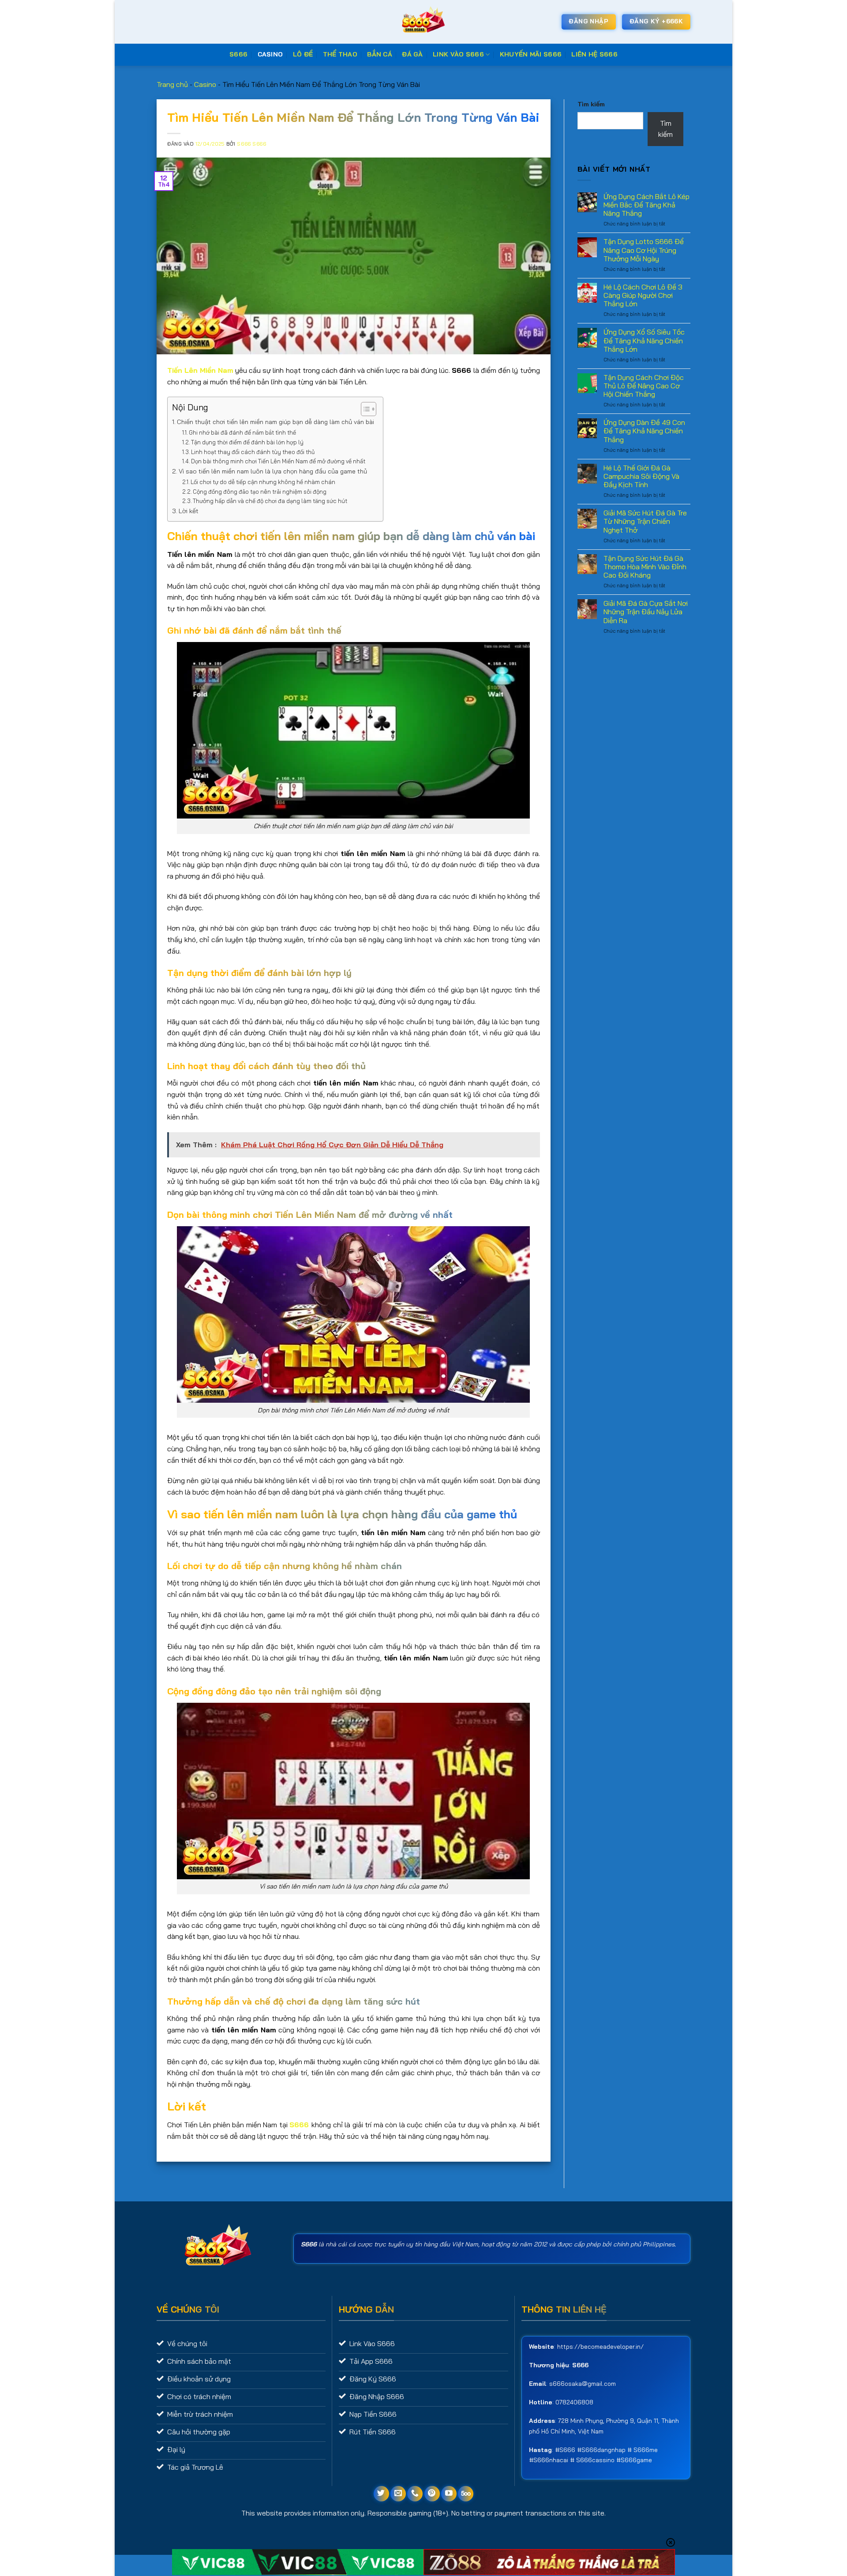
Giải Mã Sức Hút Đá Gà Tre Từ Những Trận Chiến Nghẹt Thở (645, 521)
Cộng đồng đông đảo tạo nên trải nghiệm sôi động (260, 492)
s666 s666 (251, 144)
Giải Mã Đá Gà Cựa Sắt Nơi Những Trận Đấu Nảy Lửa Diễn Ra (646, 612)
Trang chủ (172, 84)
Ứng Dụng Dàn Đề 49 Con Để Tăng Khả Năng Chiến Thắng (644, 431)
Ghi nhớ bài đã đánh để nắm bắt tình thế (242, 432)
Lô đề (303, 54)
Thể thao (340, 54)
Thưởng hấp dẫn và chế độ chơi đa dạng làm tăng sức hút (270, 501)
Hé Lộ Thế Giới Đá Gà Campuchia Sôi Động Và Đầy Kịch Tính (641, 476)
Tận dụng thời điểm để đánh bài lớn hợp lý (247, 442)
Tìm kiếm (591, 104)
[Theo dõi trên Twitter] (381, 2494)
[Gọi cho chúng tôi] (415, 2494)
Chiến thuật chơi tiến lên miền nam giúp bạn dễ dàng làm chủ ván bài (275, 422)
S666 (238, 54)
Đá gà (412, 54)
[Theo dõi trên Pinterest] (432, 2494)
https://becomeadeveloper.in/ (600, 2347)
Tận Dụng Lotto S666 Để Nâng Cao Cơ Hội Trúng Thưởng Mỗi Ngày (644, 250)
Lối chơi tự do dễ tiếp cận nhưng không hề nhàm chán (263, 482)
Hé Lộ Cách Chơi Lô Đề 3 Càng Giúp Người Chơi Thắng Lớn (643, 295)
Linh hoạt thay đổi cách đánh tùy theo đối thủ (253, 452)
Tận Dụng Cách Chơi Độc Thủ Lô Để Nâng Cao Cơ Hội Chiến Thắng (644, 386)
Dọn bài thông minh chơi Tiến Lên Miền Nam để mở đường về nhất (278, 461)
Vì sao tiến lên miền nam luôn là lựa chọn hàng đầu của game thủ (273, 471)
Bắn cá (380, 54)
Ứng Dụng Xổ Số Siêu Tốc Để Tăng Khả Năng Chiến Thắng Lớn (644, 340)
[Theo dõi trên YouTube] (449, 2494)
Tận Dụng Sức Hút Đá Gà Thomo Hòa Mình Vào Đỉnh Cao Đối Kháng (645, 567)
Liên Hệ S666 (594, 54)
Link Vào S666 (458, 54)
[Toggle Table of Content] (364, 409)
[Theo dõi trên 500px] (466, 2494)
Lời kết (189, 511)
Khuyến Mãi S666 (531, 54)
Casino (270, 54)
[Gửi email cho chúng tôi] (398, 2494)
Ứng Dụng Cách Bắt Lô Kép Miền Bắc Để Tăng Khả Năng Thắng (646, 205)
